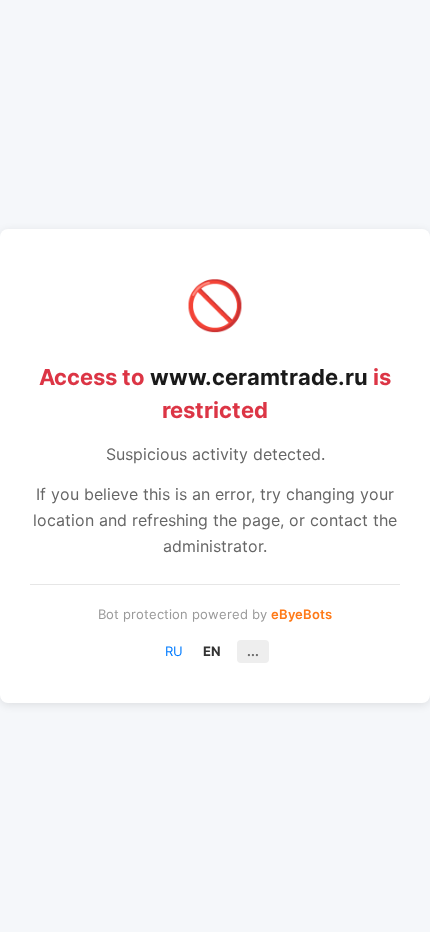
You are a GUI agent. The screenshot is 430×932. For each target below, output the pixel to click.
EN (212, 651)
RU (174, 651)
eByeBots (301, 614)
